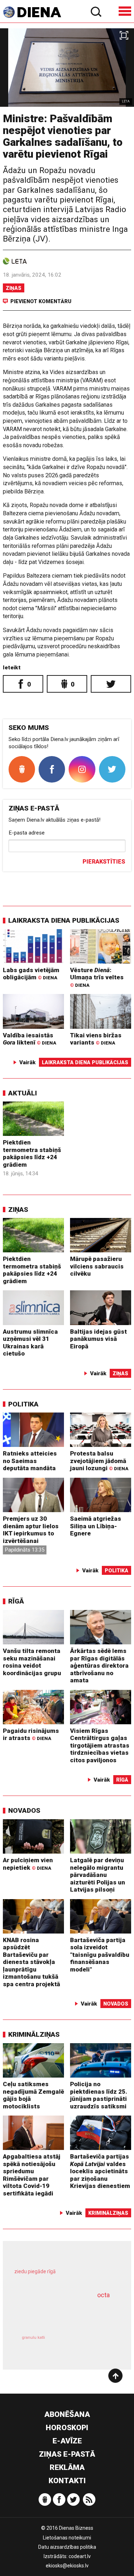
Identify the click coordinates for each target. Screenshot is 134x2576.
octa (103, 2295)
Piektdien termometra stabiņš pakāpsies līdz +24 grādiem (32, 1153)
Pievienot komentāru (41, 301)
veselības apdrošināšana (58, 2313)
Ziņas (14, 288)
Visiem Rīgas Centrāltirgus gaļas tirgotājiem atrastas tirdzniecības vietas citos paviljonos (100, 1745)
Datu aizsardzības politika (67, 2547)
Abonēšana (67, 2414)
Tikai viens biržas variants (96, 1039)
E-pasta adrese (27, 833)
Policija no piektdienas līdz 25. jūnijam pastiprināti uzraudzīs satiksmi (99, 2095)
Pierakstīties (104, 862)
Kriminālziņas (34, 2034)
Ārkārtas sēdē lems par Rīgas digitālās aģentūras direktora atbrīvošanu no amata (99, 1665)
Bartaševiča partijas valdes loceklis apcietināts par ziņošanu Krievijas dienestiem (100, 2171)
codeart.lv (80, 2556)
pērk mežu (64, 2276)
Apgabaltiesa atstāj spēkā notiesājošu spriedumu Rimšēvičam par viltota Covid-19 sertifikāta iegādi (32, 2175)
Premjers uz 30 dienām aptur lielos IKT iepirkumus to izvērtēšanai (31, 1530)
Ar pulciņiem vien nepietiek (28, 1864)
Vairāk (28, 1062)
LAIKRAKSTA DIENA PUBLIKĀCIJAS (64, 920)
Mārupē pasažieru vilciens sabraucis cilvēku (97, 1266)
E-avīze (67, 2441)
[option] (67, 68)
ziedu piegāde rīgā (35, 2271)
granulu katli (33, 2338)
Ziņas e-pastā (67, 2454)
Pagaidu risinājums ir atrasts (31, 1734)
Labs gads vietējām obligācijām (31, 974)
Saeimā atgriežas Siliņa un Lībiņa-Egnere (96, 1526)
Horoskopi (67, 2428)
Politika (23, 1404)
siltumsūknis (91, 2345)
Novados (24, 1810)
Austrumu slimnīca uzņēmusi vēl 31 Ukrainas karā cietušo (30, 1343)
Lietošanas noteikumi (67, 2538)
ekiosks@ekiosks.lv (67, 2566)
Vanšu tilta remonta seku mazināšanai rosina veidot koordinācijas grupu (32, 1662)
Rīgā (16, 1601)
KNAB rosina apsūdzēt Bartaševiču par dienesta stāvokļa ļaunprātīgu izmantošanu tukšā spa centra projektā (31, 1962)
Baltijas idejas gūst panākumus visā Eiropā (98, 1339)
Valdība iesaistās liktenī (29, 1039)
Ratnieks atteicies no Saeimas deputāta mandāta (30, 1461)
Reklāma (67, 2467)
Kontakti (67, 2481)
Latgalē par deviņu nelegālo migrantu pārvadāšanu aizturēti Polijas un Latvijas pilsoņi (98, 1875)
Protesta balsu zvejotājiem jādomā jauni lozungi (99, 1461)
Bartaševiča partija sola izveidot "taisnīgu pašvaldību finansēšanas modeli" (100, 1955)
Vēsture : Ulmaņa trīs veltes (97, 977)
